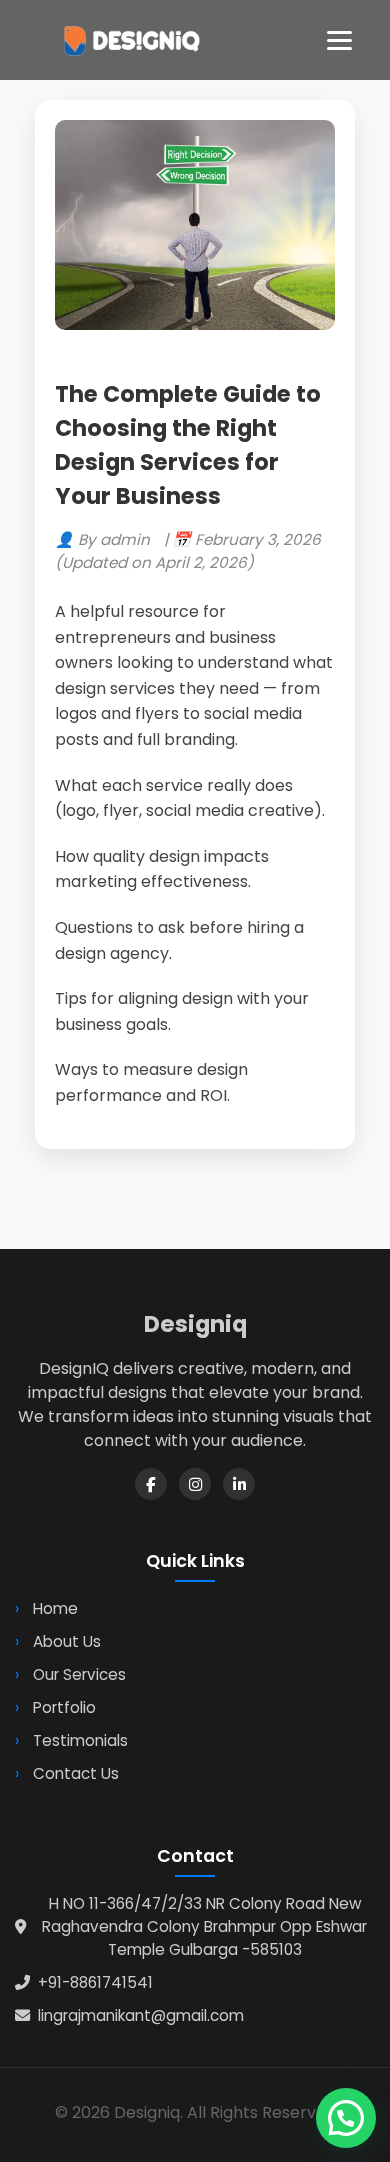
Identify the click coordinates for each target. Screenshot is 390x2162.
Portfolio (64, 1707)
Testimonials (80, 1740)
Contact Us (76, 1773)
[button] (346, 2118)
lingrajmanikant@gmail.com (141, 2015)
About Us (67, 1641)
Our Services (79, 1674)
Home (55, 1608)
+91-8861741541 (95, 1982)
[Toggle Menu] (339, 40)
